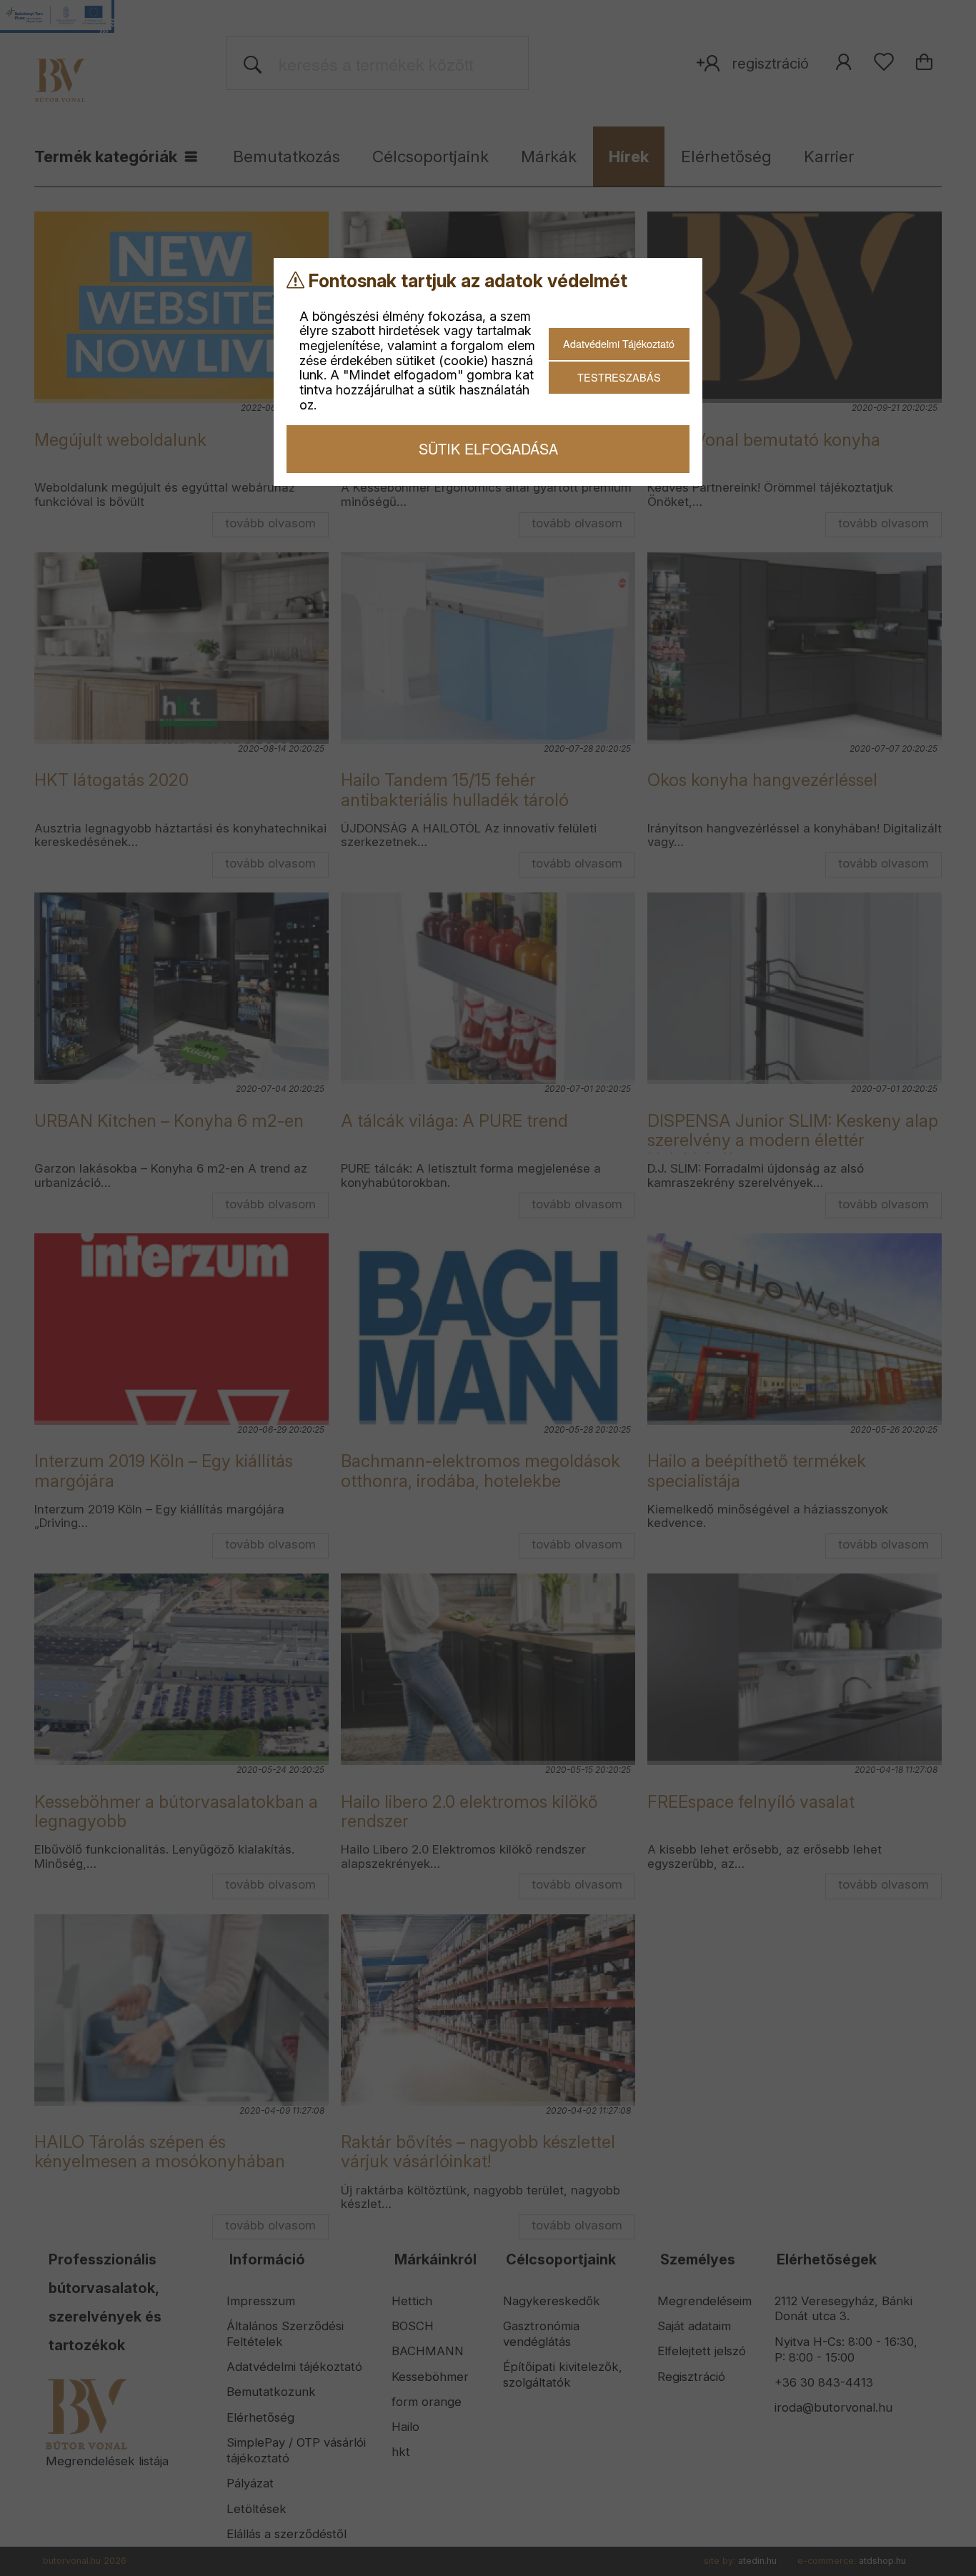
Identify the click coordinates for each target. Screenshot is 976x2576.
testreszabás (619, 377)
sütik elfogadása (488, 448)
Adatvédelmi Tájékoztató (619, 343)
